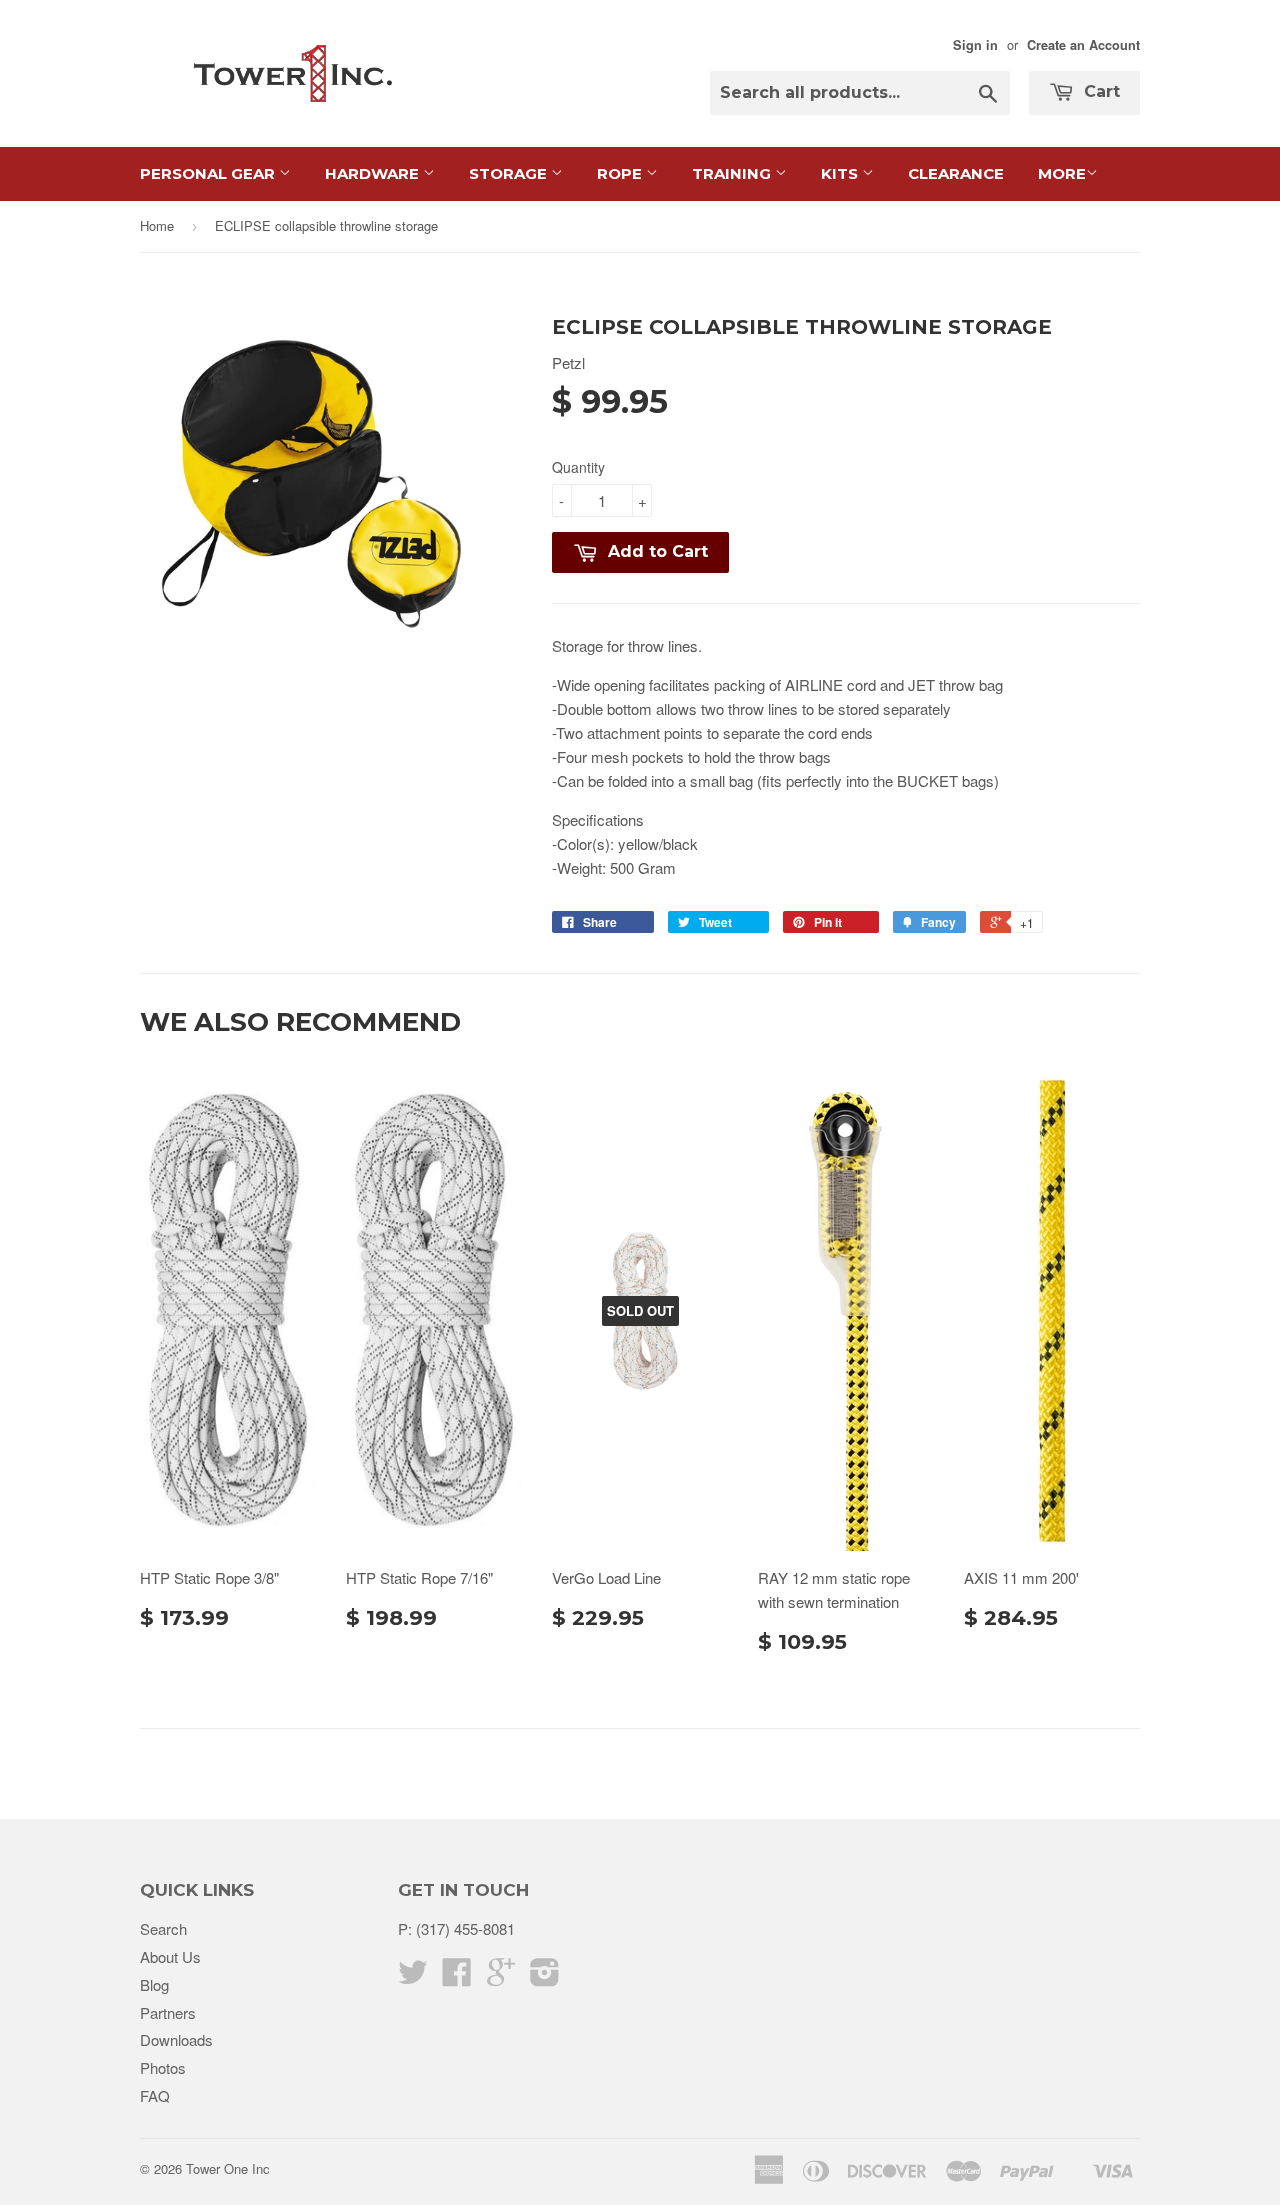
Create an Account (1083, 45)
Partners (168, 2012)
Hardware (374, 173)
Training (733, 173)
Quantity (578, 467)
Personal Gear (209, 173)
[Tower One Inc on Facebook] (457, 1977)
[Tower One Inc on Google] (501, 1977)
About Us (170, 1956)
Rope (621, 173)
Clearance (956, 173)
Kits (841, 173)
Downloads (176, 2039)
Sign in (975, 45)
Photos (163, 2067)
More (1062, 173)
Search (163, 1928)
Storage (510, 173)
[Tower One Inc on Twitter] (413, 1977)
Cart (1099, 91)
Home (157, 225)
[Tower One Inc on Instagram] (545, 1977)
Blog (154, 1984)
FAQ (155, 2095)
